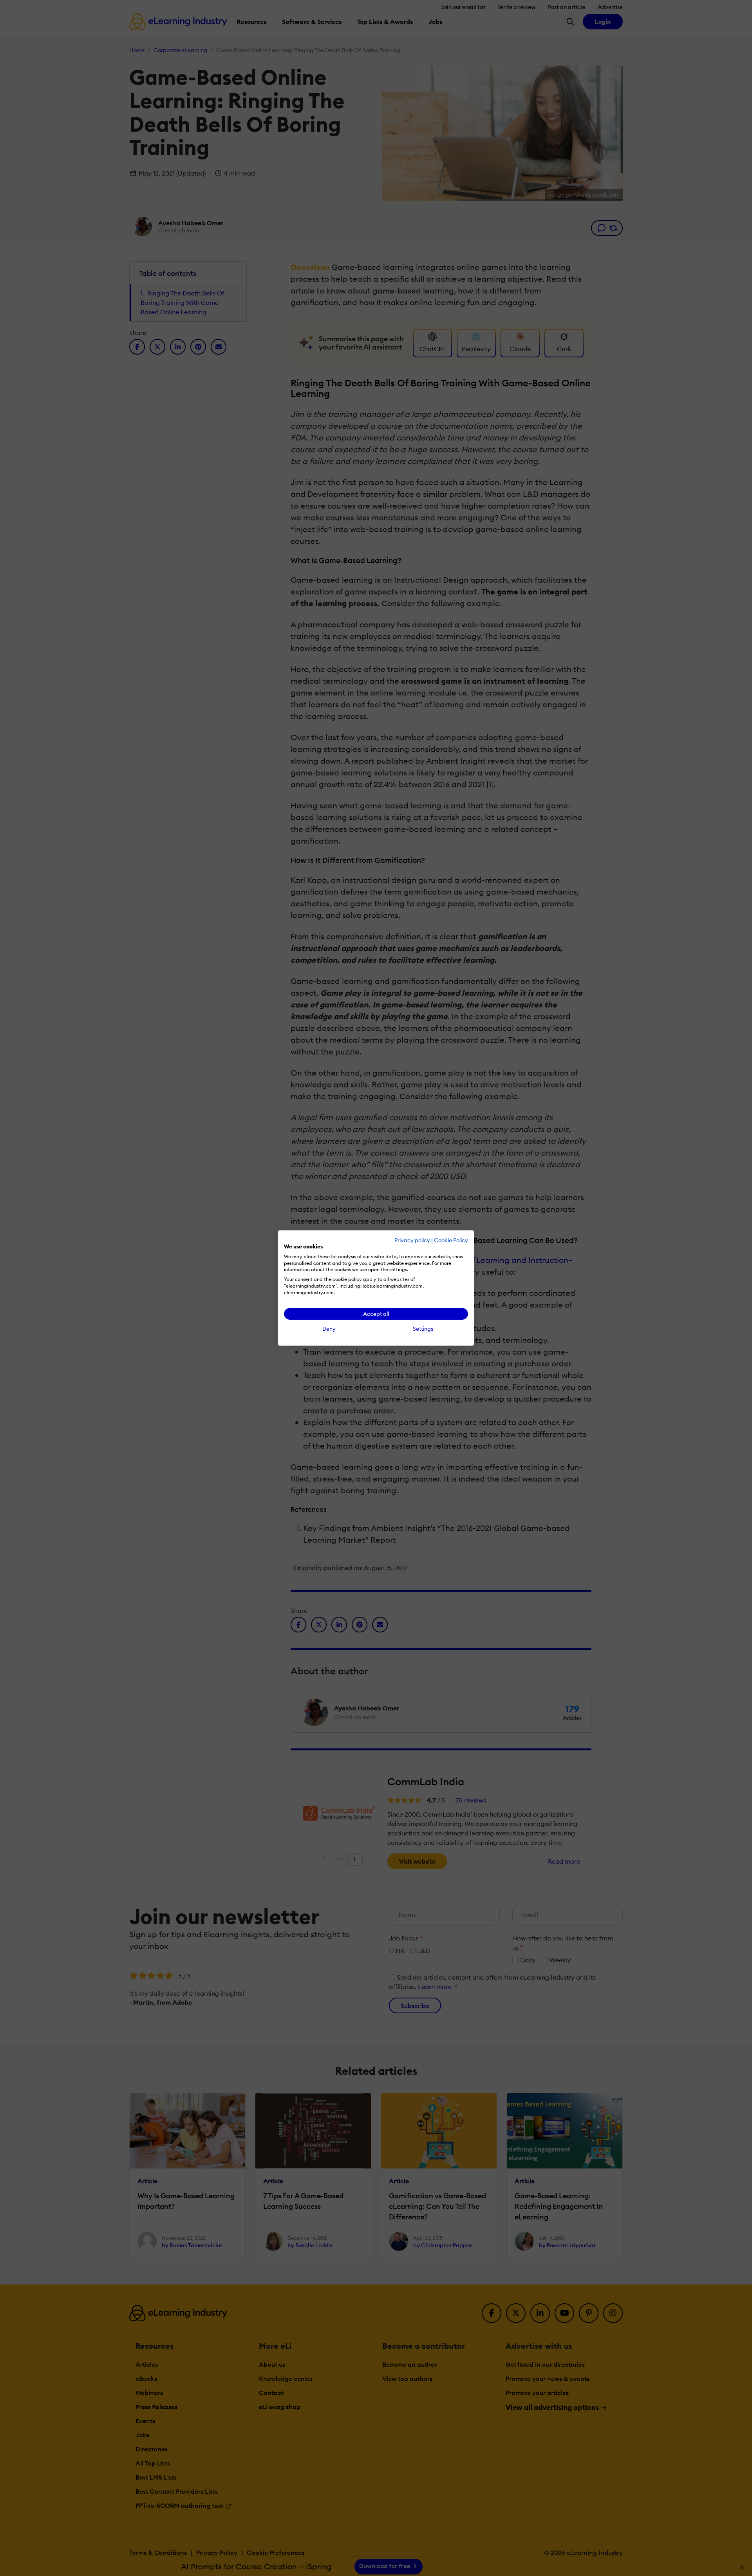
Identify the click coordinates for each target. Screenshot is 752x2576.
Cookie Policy (451, 1240)
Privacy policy (412, 1240)
